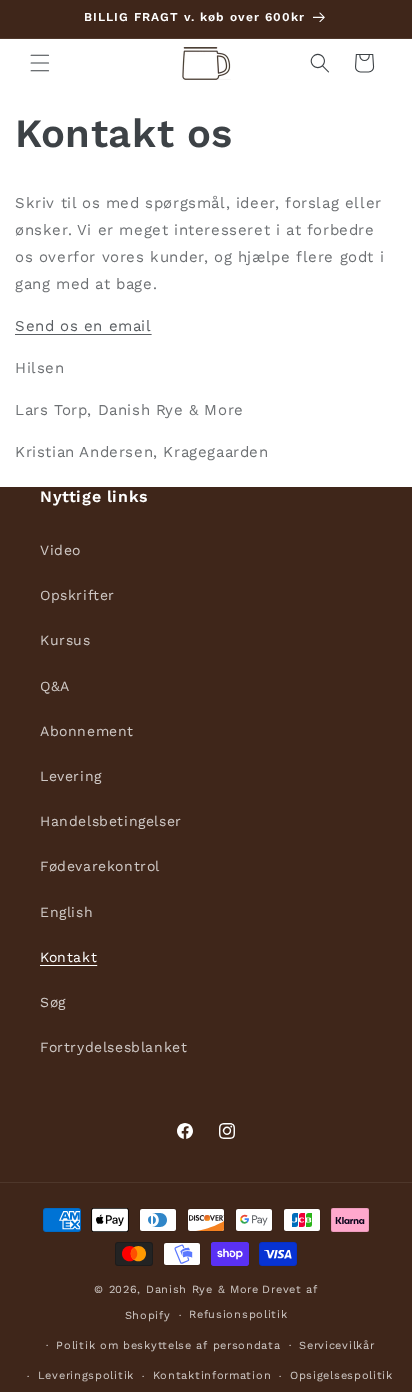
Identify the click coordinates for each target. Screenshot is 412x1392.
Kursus (65, 640)
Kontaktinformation (212, 1375)
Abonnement (87, 731)
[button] (40, 63)
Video (60, 550)
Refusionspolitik (238, 1314)
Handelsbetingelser (111, 821)
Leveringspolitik (86, 1375)
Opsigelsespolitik (341, 1375)
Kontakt (68, 957)
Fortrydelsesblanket (113, 1047)
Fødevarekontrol (100, 866)
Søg (53, 1002)
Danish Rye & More (202, 1289)
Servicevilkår (336, 1345)
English (66, 912)
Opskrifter (77, 595)
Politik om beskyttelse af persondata (168, 1345)
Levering (71, 776)
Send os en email (83, 326)
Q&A (55, 686)
